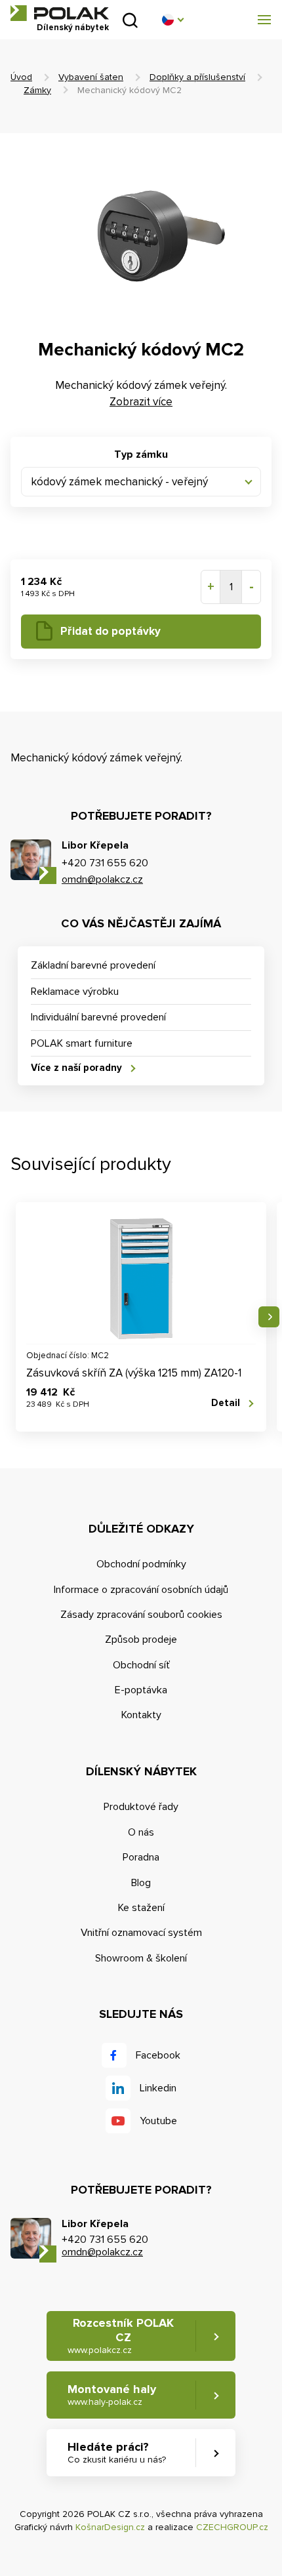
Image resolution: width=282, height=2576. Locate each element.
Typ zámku (141, 454)
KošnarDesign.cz (110, 2527)
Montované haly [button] (112, 2395)
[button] (172, 20)
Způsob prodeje (141, 1640)
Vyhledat (130, 20)
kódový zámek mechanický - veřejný (119, 482)
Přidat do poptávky (111, 631)
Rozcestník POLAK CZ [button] (121, 2335)
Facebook (158, 2055)
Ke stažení (141, 1908)
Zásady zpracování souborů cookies (141, 1615)
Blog (141, 1883)
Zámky (37, 90)
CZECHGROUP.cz (232, 2527)
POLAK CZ (60, 13)
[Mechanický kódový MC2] (141, 228)
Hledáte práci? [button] (117, 2452)
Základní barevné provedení (93, 965)
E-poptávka (141, 1690)
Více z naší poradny (76, 1068)
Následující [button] (269, 1317)
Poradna (141, 1857)
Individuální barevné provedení (98, 1017)
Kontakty (141, 1715)
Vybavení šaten (91, 77)
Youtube (158, 2121)
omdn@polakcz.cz (102, 879)
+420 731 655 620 (105, 863)
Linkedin (158, 2088)
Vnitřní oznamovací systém (141, 1933)
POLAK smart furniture (82, 1043)
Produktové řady (141, 1807)
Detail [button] (226, 1403)
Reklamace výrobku (75, 992)
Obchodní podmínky (141, 1564)
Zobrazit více (141, 402)
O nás (141, 1832)
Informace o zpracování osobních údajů (141, 1590)
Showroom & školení (141, 1958)
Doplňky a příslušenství (197, 77)
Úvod (21, 77)
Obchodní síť (141, 1665)
